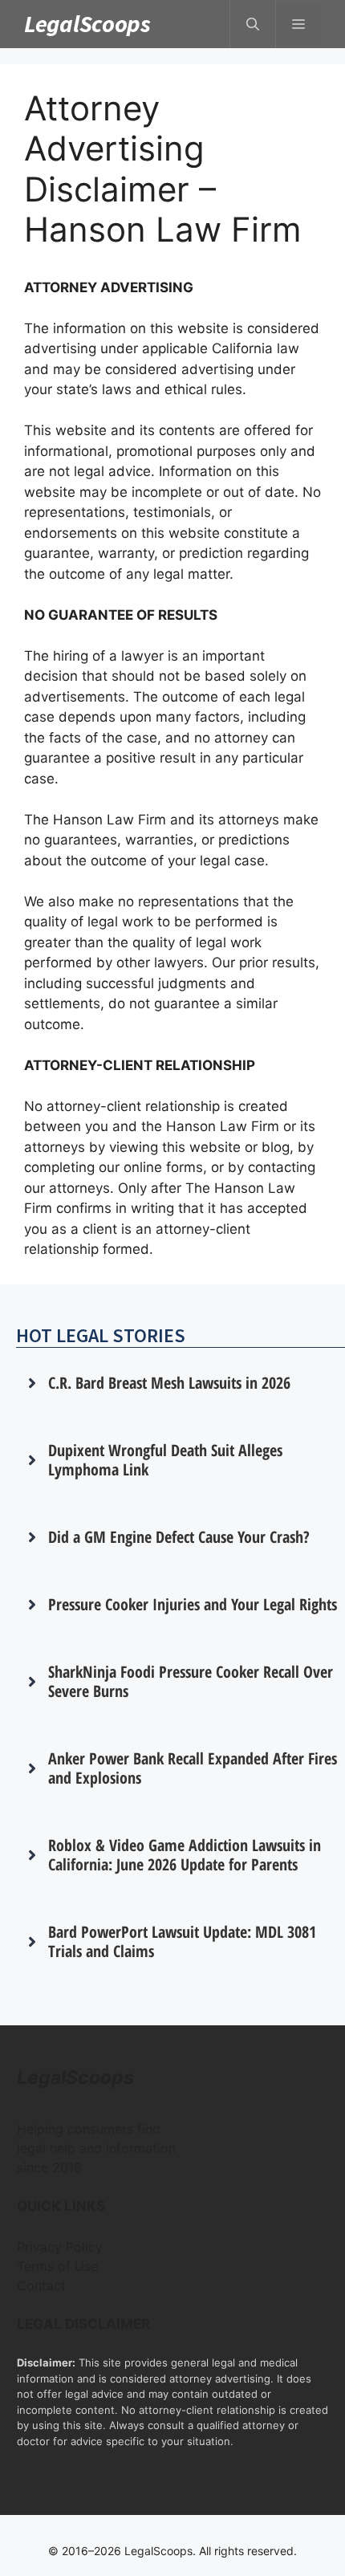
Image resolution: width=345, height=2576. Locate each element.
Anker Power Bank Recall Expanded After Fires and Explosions (193, 1768)
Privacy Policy (60, 2247)
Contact (41, 2285)
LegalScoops (87, 23)
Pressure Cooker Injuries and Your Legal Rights (193, 1604)
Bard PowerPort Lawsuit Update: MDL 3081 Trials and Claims (182, 1941)
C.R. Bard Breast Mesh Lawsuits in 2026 (169, 1383)
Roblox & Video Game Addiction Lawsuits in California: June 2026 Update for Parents (185, 1855)
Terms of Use (57, 2266)
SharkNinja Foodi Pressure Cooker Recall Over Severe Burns (191, 1681)
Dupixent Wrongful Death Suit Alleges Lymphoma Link (165, 1460)
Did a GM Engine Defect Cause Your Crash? (179, 1537)
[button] (253, 24)
